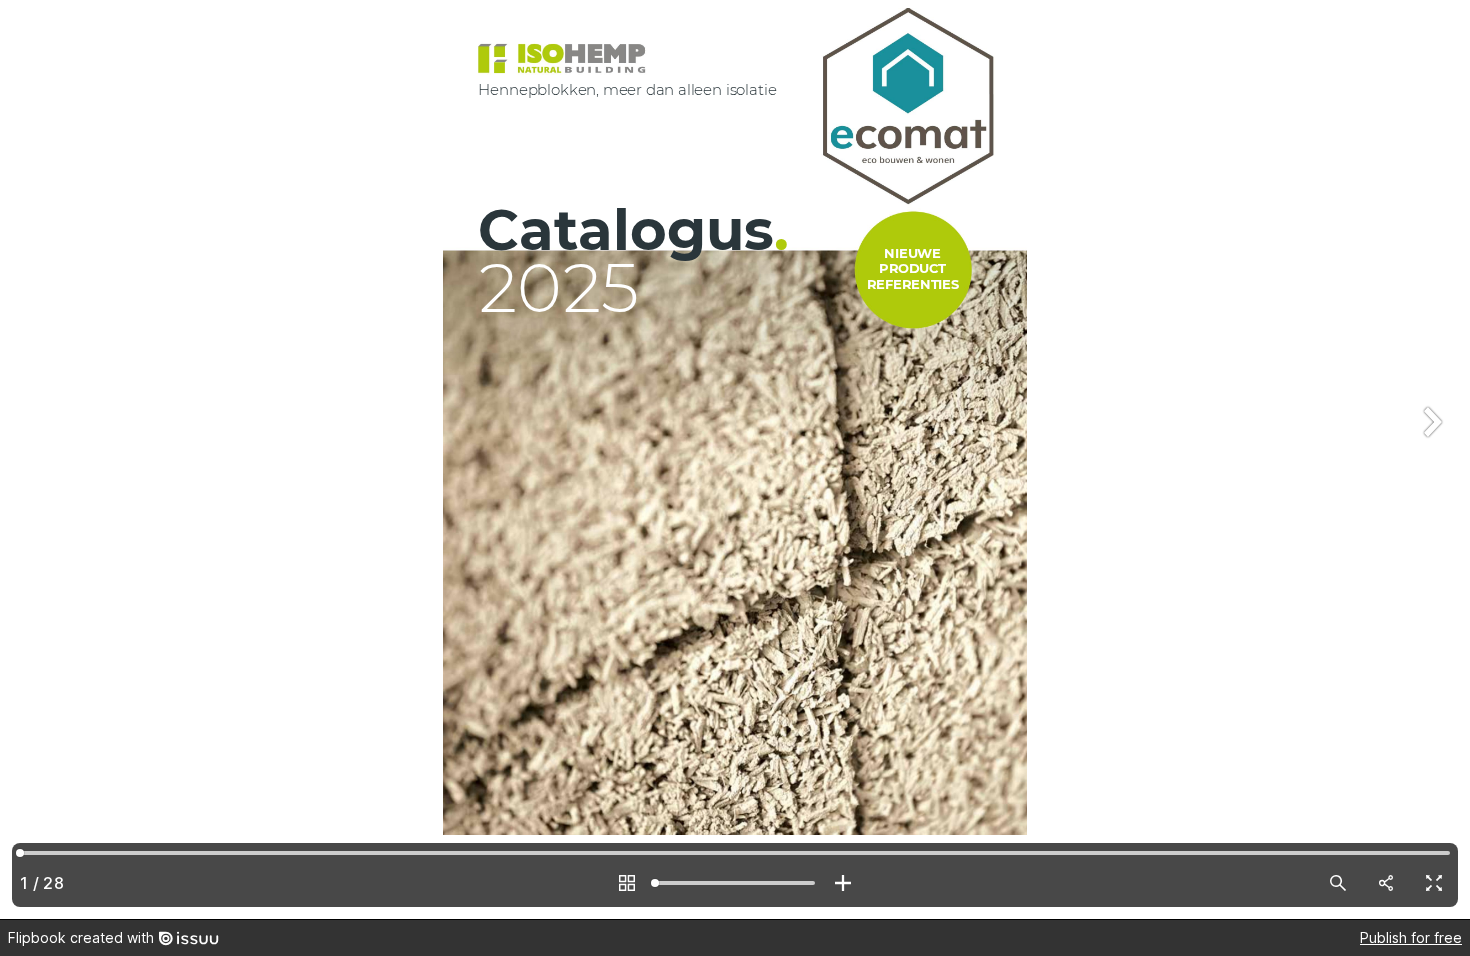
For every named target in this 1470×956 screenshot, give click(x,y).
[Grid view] (627, 883)
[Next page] (1430, 459)
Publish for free (1411, 937)
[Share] (1386, 883)
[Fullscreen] (1434, 883)
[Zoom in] (843, 883)
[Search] (1338, 883)
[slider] (735, 883)
